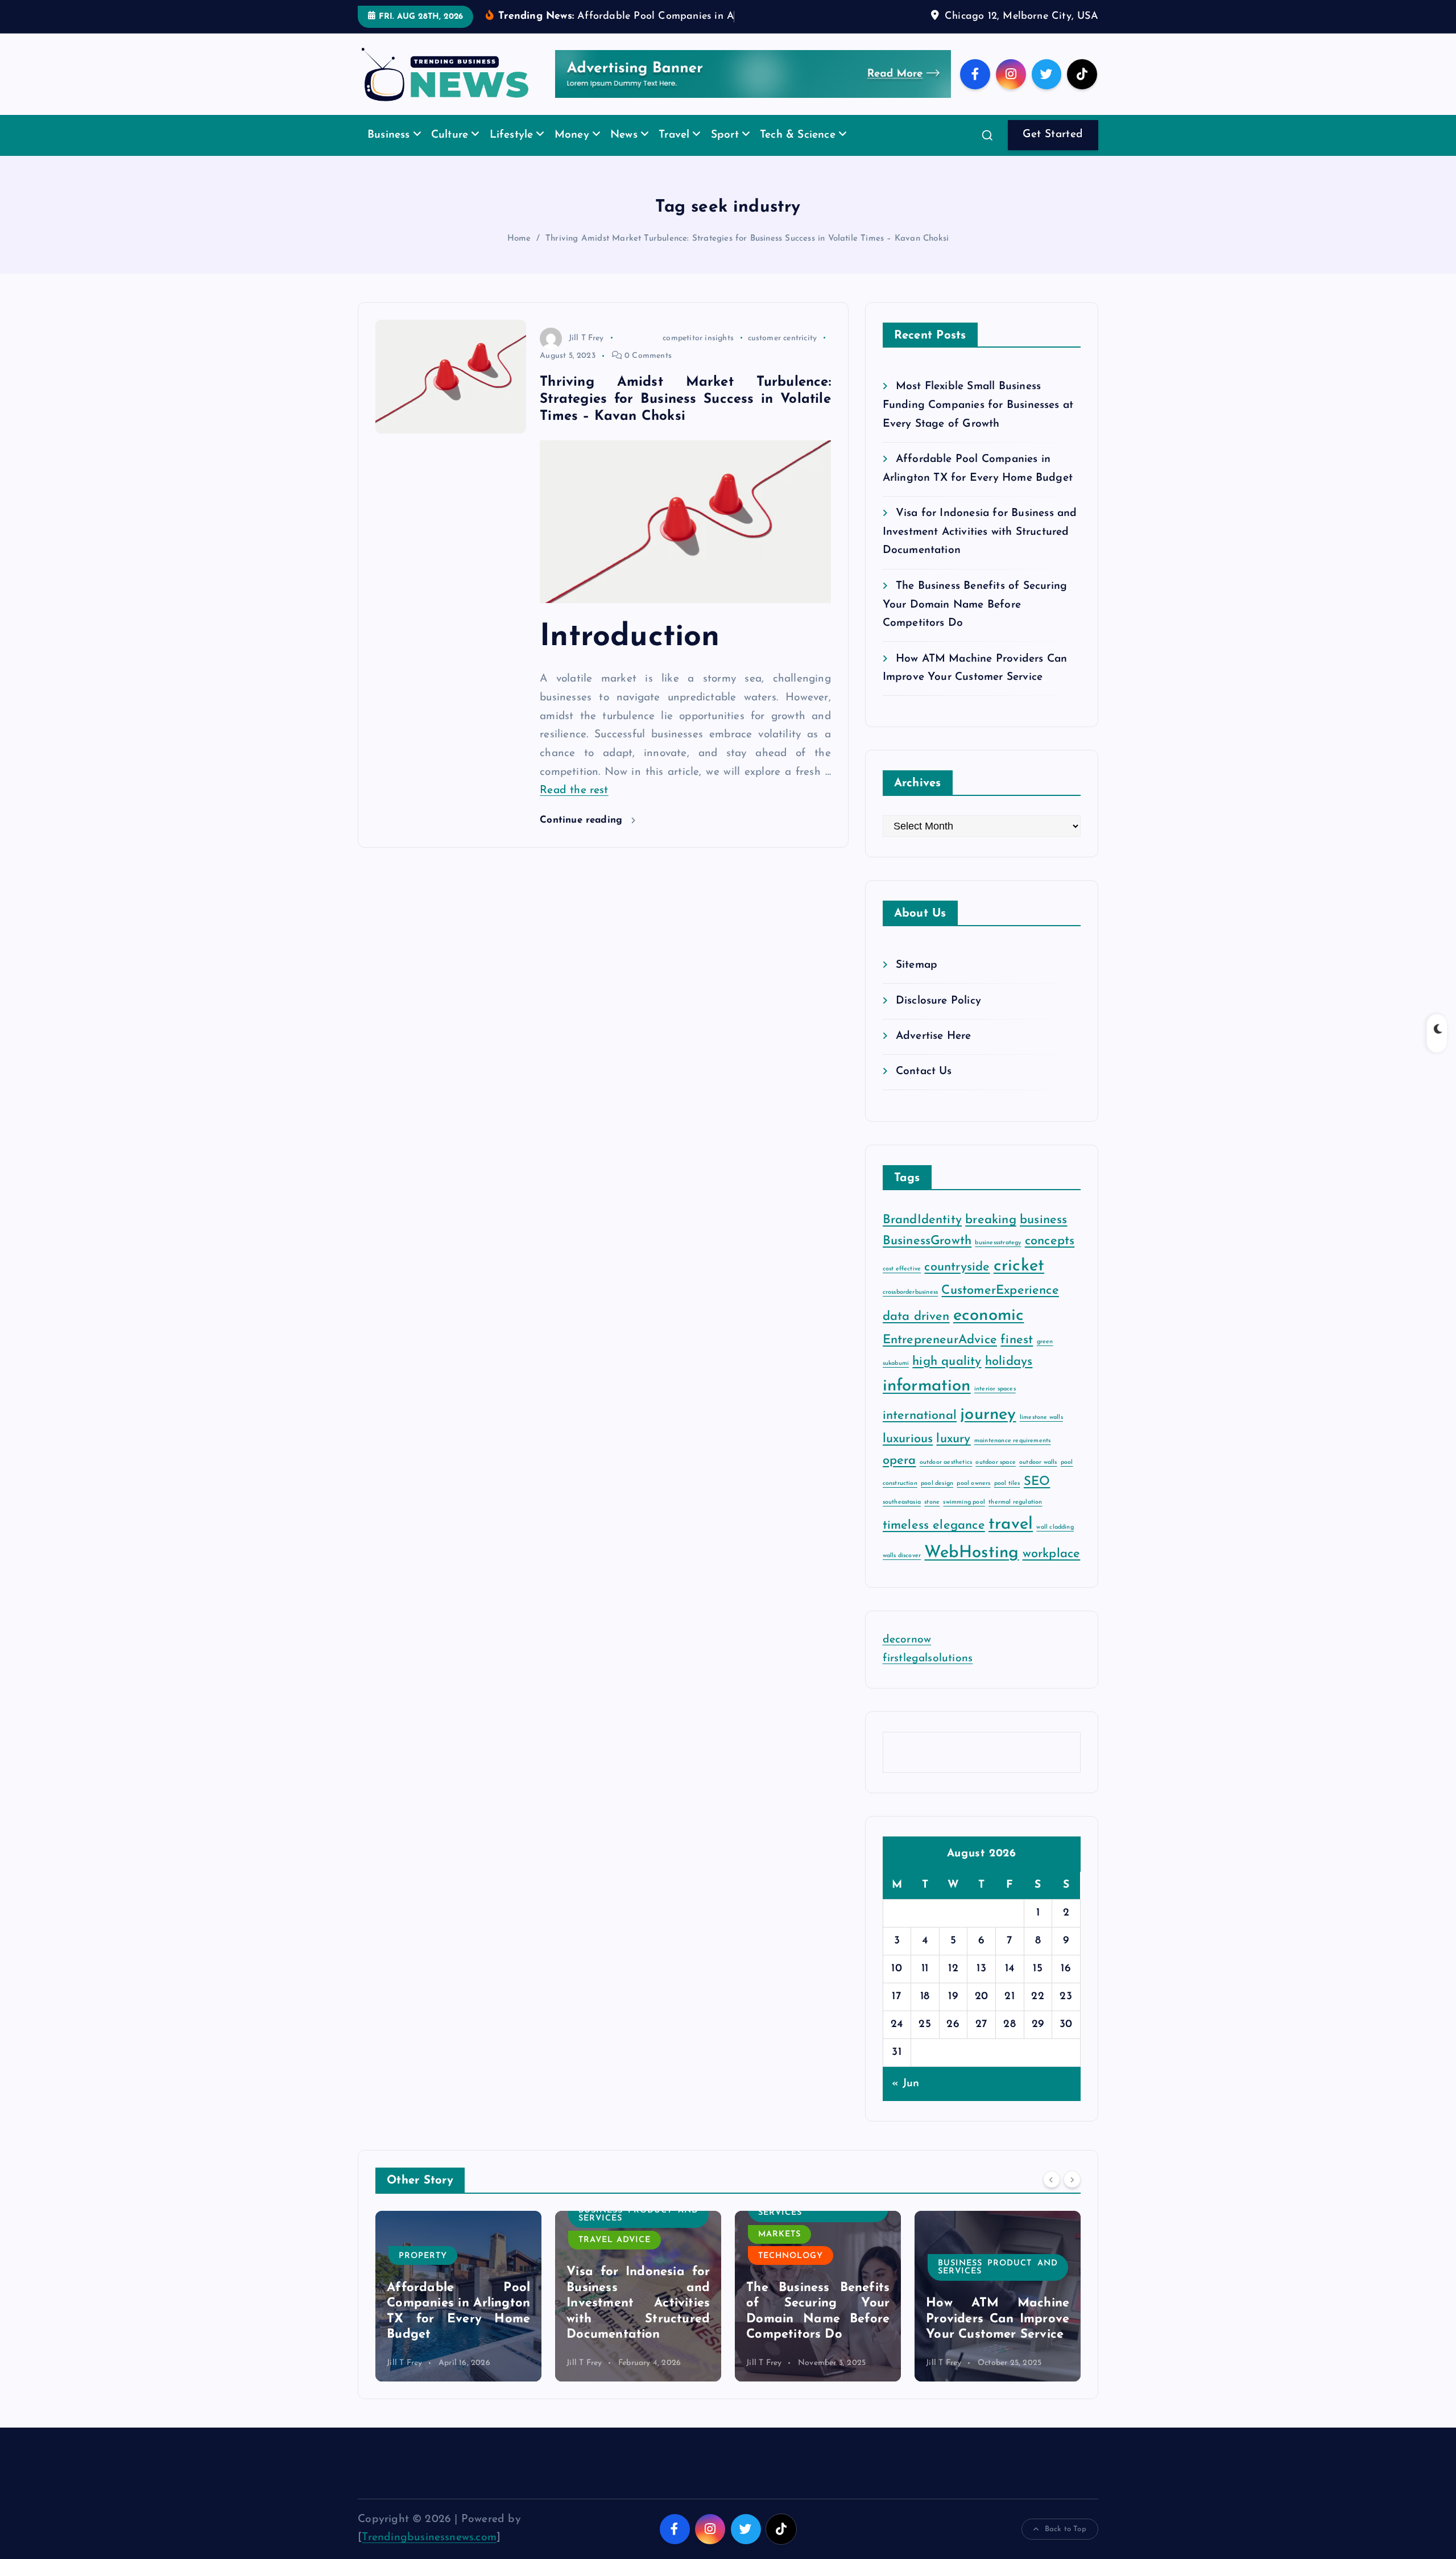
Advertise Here (934, 1054)
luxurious (908, 1457)
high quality (947, 1379)
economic (989, 1333)
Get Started (1053, 152)
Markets (600, 2251)
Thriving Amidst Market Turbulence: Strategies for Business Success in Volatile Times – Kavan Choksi (747, 256)
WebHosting (971, 1571)
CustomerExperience (1000, 1308)
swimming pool (964, 1519)
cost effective (902, 1286)
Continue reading (583, 838)
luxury (953, 1457)
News (624, 153)
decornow (907, 1658)
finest (1017, 1358)
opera (899, 1478)
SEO (1037, 1499)
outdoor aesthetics (946, 1479)
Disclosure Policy (938, 1018)
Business (389, 153)
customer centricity (783, 355)
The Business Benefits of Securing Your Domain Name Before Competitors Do (975, 622)
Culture (450, 153)
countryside (957, 1284)
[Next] (1072, 2197)
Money (572, 153)
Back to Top (1066, 2546)
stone (932, 1519)
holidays (1009, 1379)
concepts (1050, 1259)
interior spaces (995, 1406)
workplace (1052, 1572)
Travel (674, 153)
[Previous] (1052, 2197)
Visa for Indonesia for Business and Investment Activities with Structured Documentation (980, 550)
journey (988, 1432)
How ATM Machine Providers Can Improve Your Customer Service (818, 2337)
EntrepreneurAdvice (940, 1358)
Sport (725, 153)
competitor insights (698, 355)
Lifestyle (512, 153)
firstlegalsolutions (928, 1676)
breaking (991, 1238)
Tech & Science (798, 153)
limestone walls (1041, 1435)
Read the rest (574, 808)
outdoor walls (1038, 1479)
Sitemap (917, 983)
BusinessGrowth (927, 1259)
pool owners (973, 1501)
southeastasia (902, 1519)
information (927, 1403)
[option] (458, 2313)
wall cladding (1055, 1545)
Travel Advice (435, 2258)
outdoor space (996, 1479)
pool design (937, 1501)
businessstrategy (998, 1260)
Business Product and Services (459, 2232)
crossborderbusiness (911, 1310)
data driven (916, 1334)
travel (1011, 1542)
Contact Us (924, 1089)
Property (962, 2273)
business (1044, 1238)
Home (519, 256)
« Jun (905, 2101)
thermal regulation (1015, 1519)
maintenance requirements (1013, 1458)
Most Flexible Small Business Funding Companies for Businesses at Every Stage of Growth (978, 423)
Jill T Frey (586, 355)
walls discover (902, 1573)
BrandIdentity (923, 1238)
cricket (1019, 1283)
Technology (611, 2273)
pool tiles (1007, 1501)
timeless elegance (934, 1543)
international (920, 1433)
